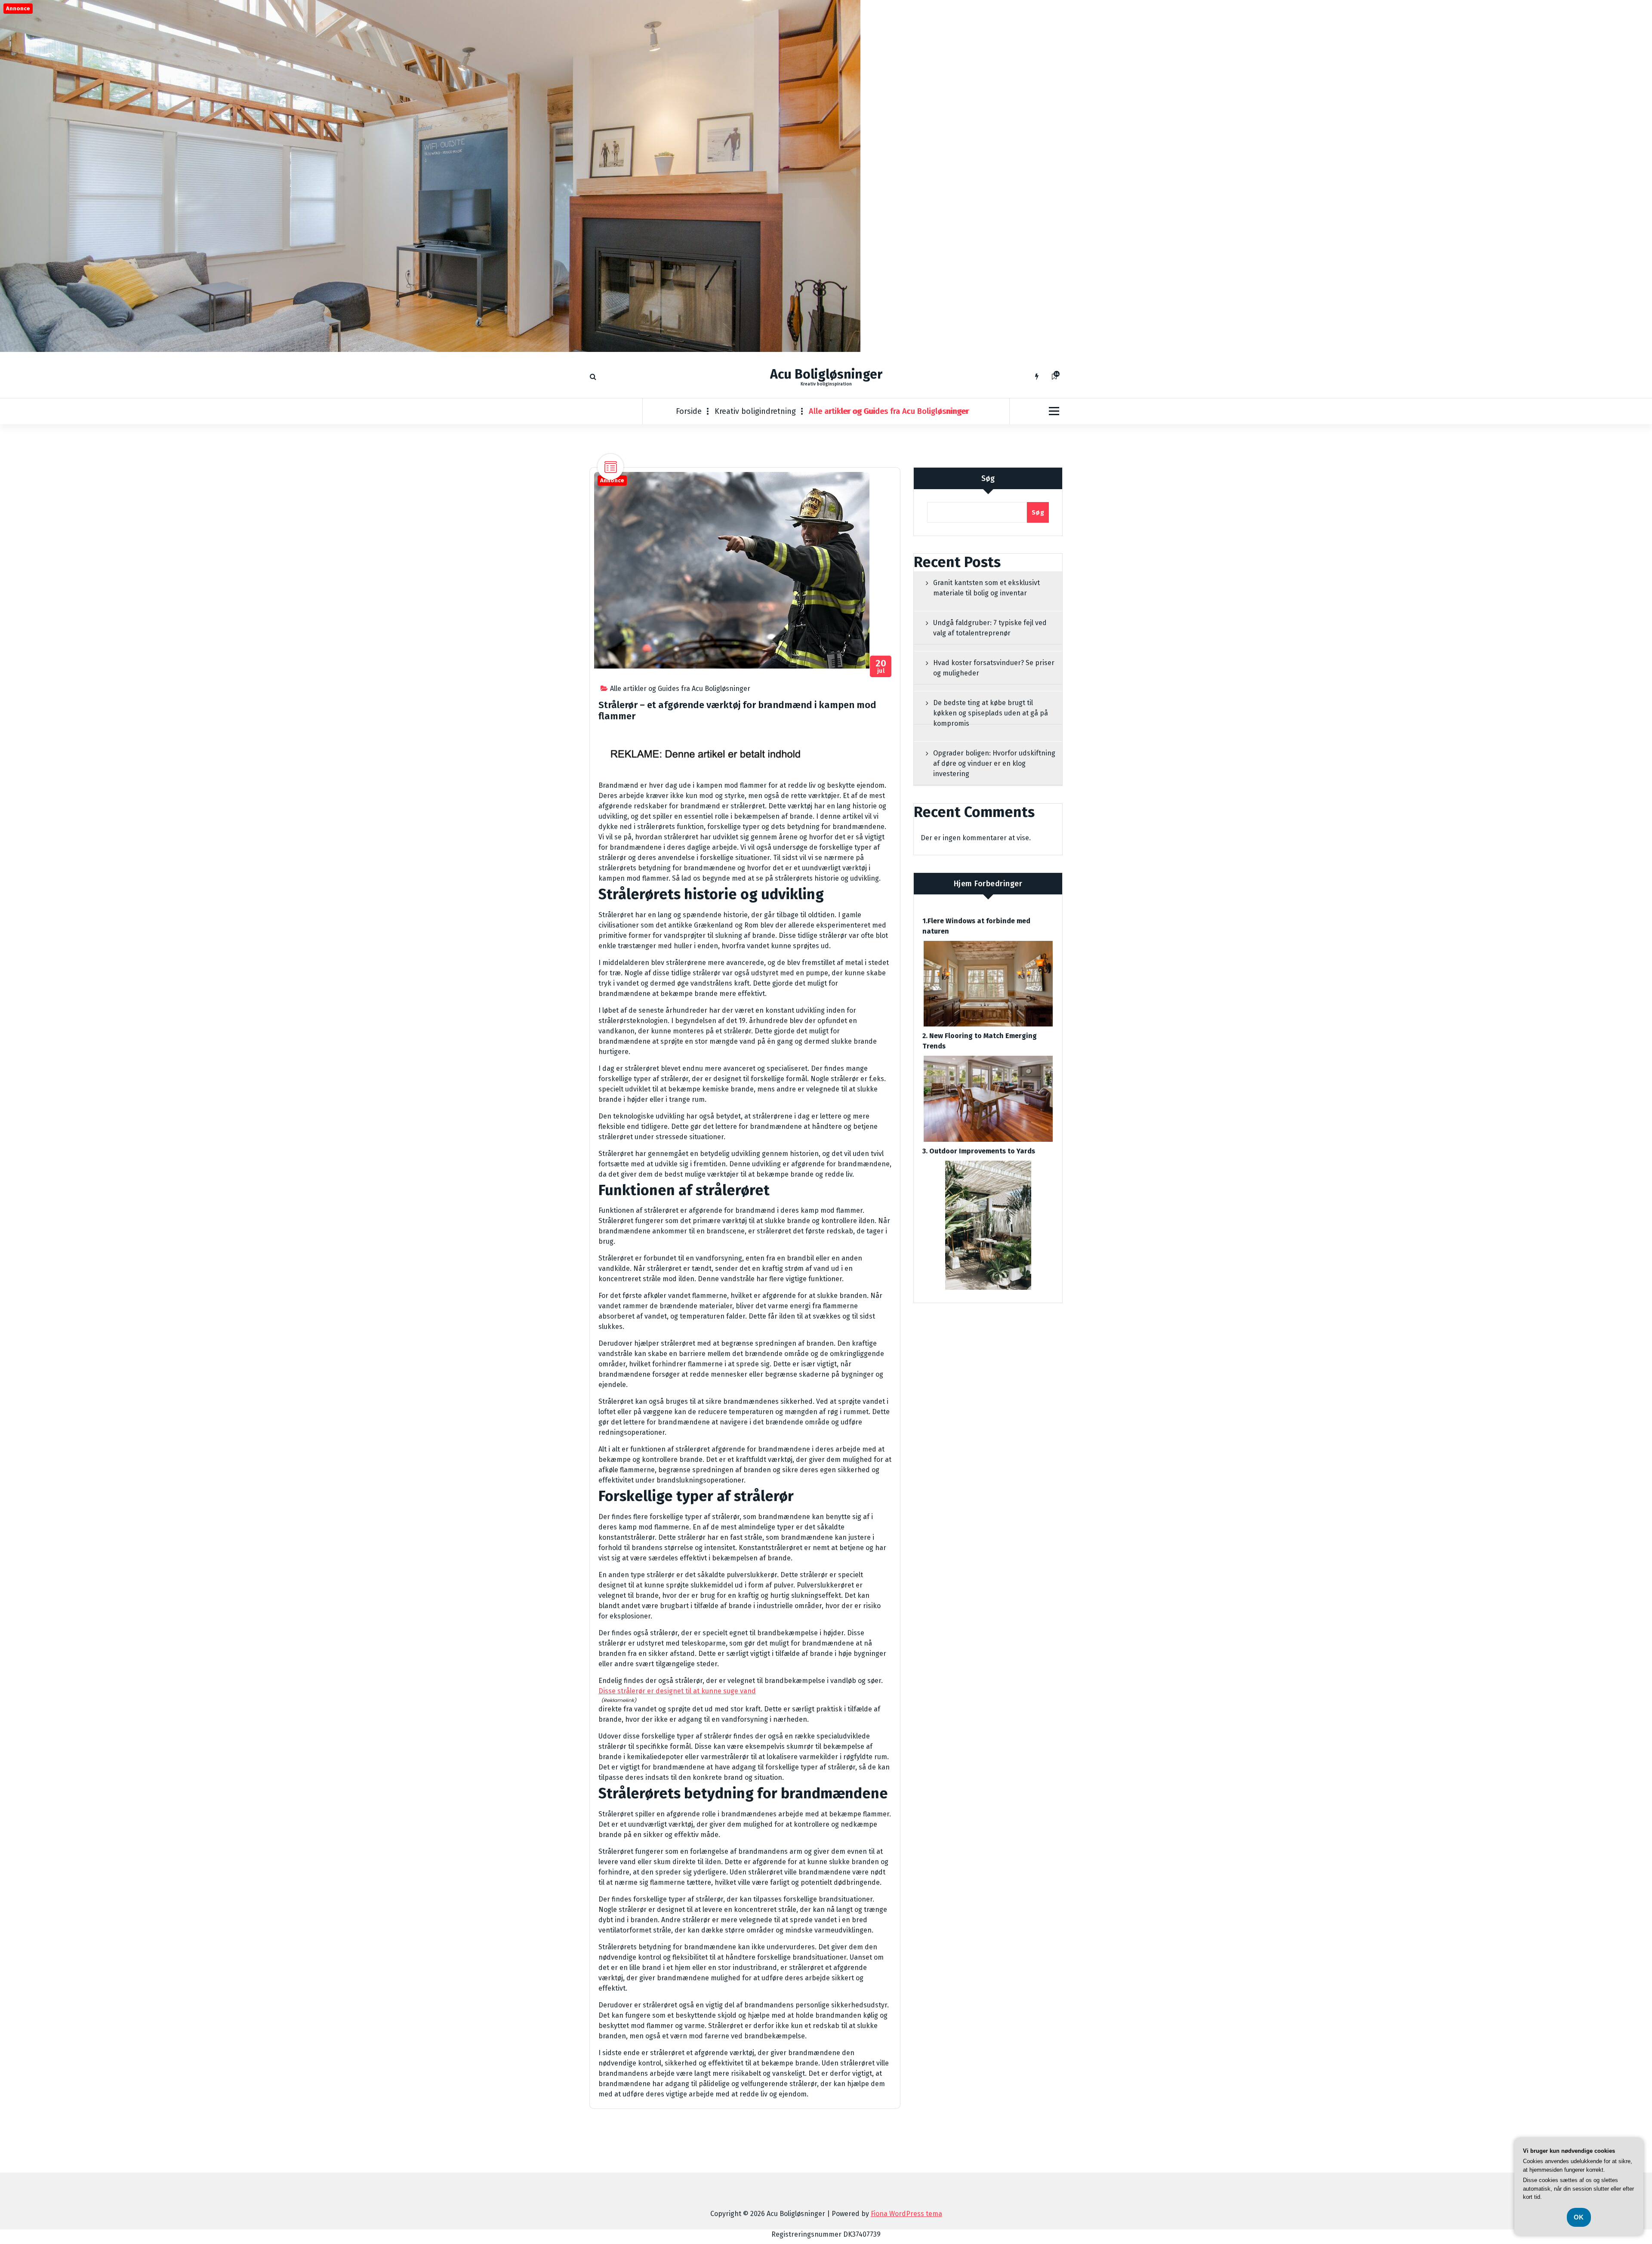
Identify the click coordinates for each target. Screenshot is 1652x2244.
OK (1579, 2217)
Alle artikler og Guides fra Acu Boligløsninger (889, 411)
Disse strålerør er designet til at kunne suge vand (677, 1691)
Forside (689, 411)
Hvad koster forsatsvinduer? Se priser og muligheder (994, 668)
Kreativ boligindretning (755, 411)
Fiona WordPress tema (906, 2214)
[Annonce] (430, 350)
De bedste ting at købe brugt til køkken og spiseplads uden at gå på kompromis (991, 713)
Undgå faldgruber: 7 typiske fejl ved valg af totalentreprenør (990, 628)
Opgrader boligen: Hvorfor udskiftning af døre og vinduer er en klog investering (994, 763)
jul (881, 667)
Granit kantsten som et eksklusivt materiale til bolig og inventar (986, 588)
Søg (988, 478)
